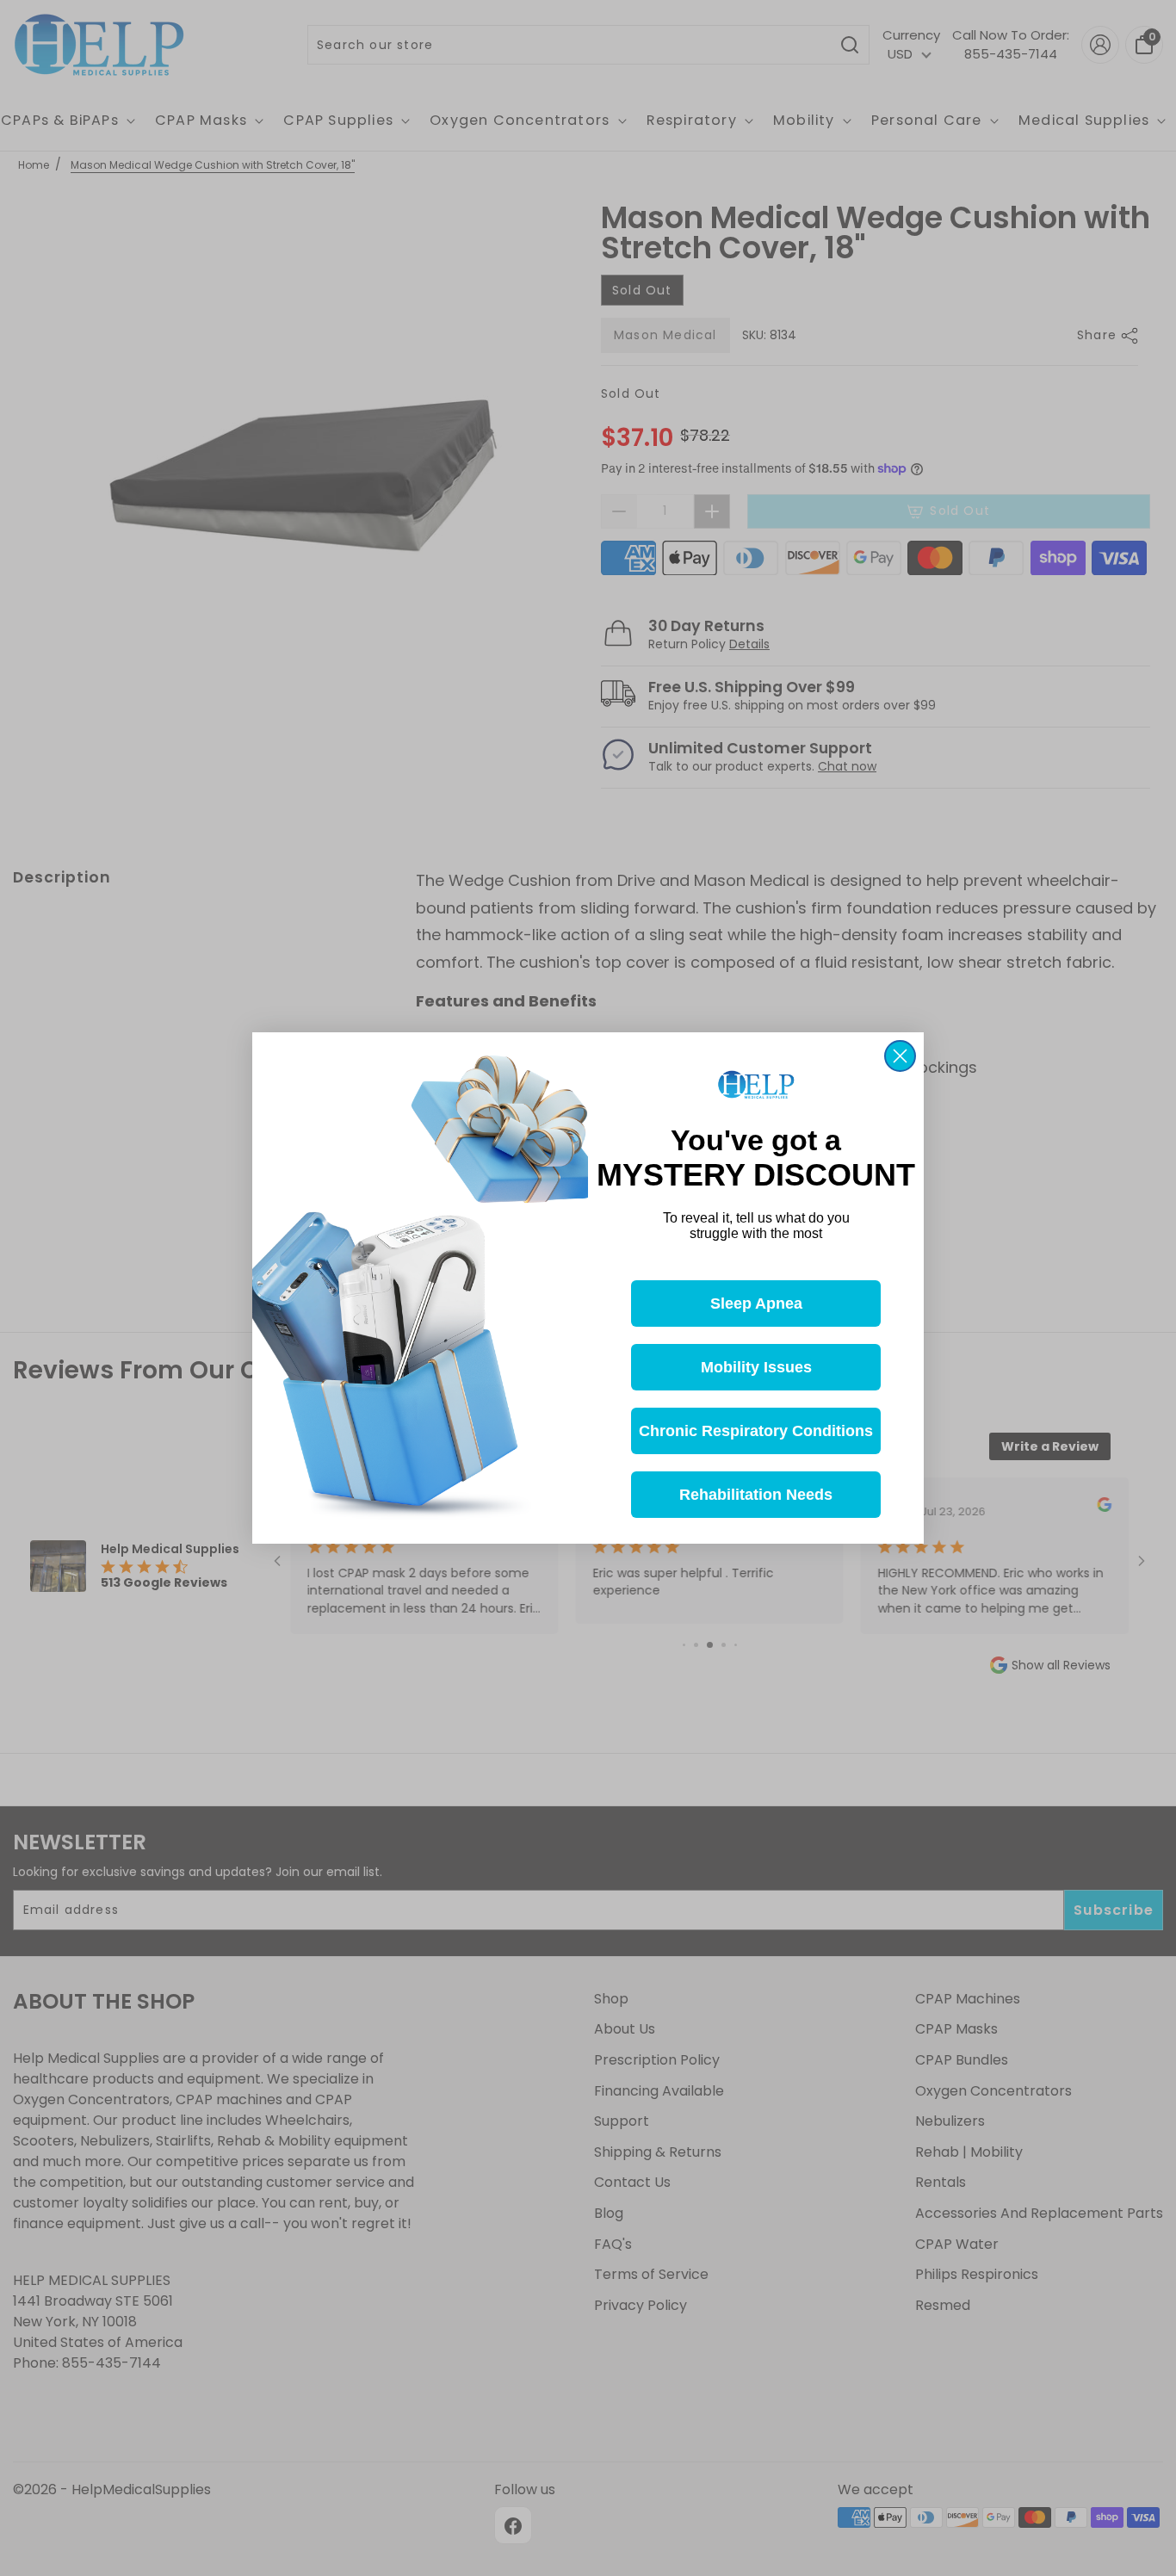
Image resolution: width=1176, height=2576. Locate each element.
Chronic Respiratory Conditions (756, 1431)
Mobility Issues (756, 1367)
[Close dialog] (900, 1056)
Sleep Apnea (756, 1303)
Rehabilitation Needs (756, 1495)
